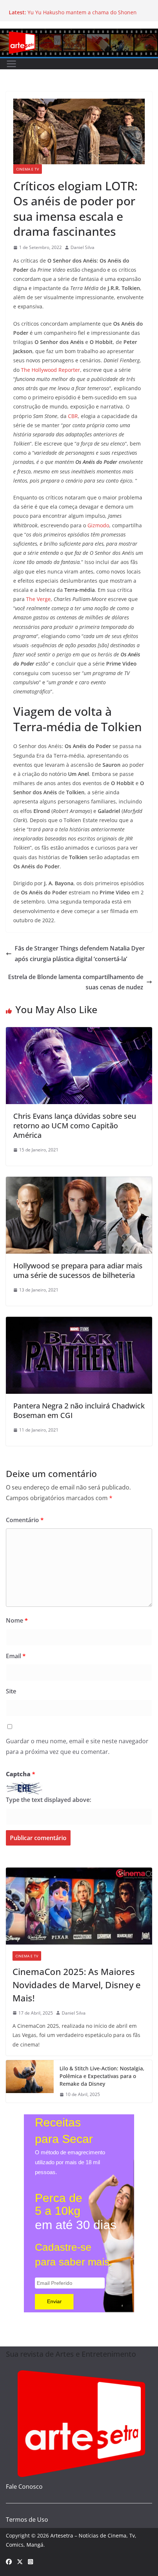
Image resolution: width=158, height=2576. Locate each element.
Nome (17, 1620)
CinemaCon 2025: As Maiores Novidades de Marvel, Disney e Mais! (77, 1985)
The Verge (38, 599)
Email (16, 1656)
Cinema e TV (28, 169)
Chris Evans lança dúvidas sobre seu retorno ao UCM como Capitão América (75, 1126)
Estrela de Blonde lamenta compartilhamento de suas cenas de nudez (76, 982)
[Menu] (11, 64)
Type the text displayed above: (49, 1800)
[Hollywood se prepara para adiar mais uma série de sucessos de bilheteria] (79, 1182)
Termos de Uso (27, 2520)
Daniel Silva (82, 247)
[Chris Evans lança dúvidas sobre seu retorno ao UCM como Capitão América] (79, 1032)
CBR (73, 416)
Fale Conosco (24, 2487)
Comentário (25, 1520)
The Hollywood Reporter (51, 370)
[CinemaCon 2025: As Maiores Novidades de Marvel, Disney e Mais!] (79, 1906)
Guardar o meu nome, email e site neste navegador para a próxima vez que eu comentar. (77, 1746)
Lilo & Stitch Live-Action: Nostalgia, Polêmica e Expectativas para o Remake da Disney (102, 2076)
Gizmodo (98, 525)
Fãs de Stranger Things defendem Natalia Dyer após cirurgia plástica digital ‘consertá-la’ (80, 954)
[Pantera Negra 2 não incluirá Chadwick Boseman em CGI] (79, 1322)
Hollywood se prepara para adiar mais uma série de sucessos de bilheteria (78, 1270)
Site (11, 1691)
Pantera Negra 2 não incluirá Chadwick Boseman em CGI (79, 1410)
